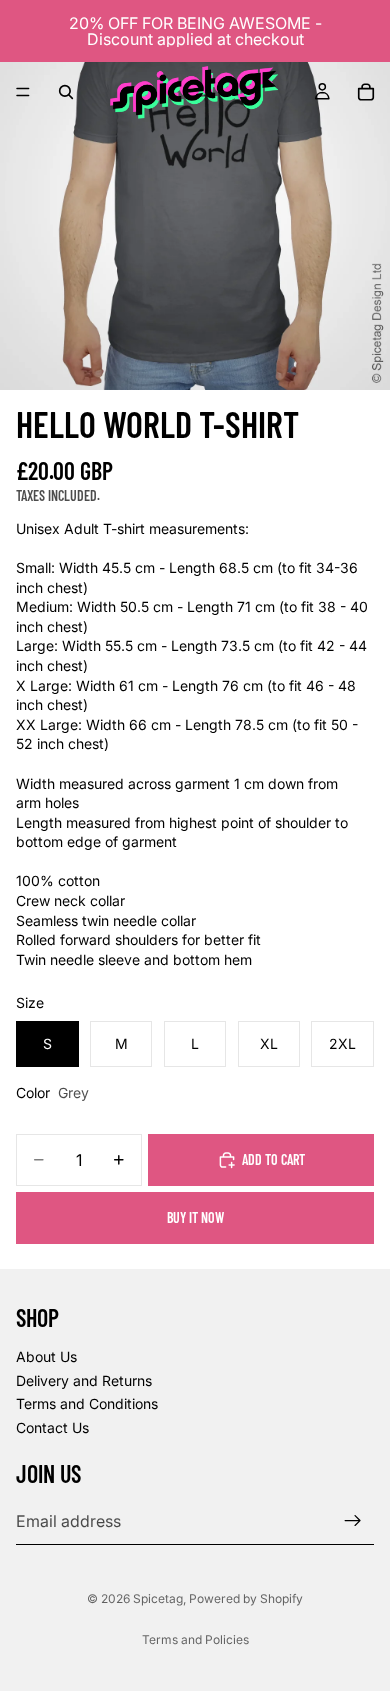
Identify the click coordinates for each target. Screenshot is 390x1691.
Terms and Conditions (87, 1403)
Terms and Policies (195, 1639)
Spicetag (158, 1598)
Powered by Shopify (246, 1598)
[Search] (66, 92)
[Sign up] (353, 1521)
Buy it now (195, 1217)
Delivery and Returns (84, 1379)
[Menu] (23, 92)
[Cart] (366, 92)
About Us (46, 1356)
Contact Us (52, 1427)
